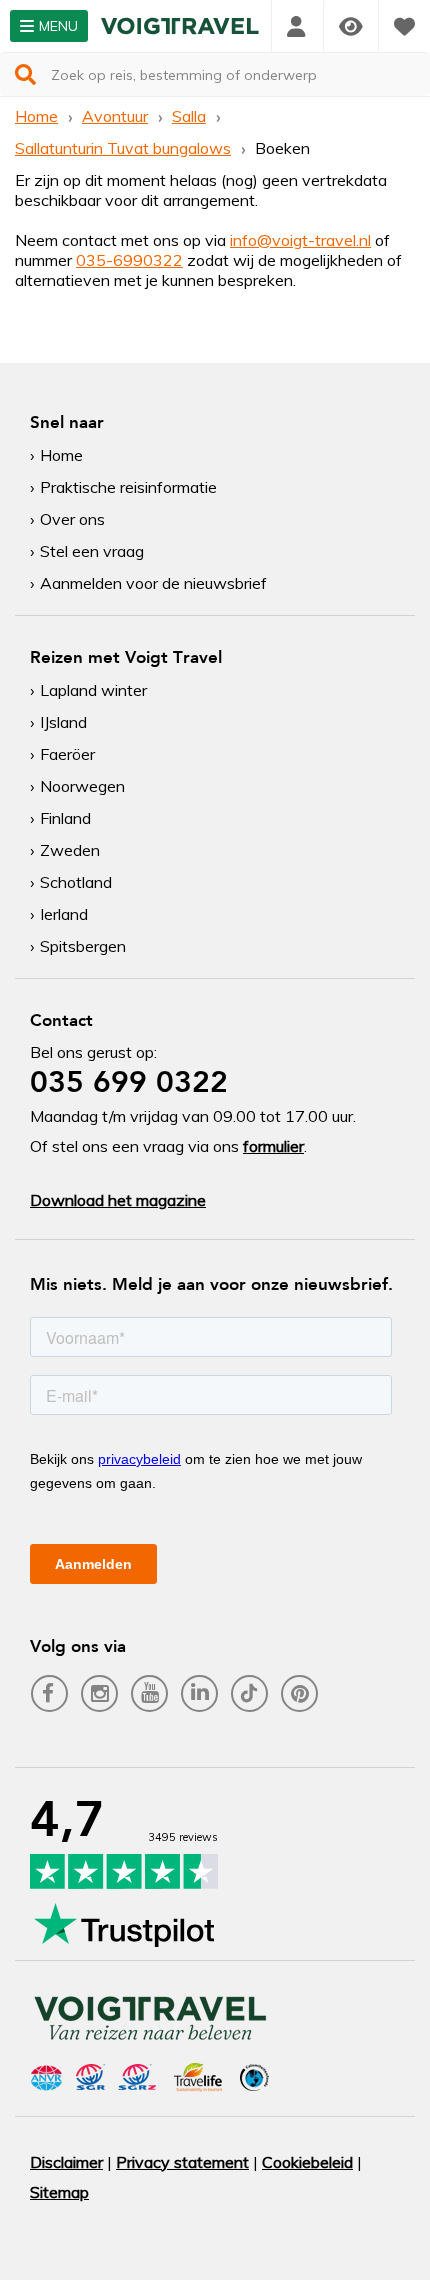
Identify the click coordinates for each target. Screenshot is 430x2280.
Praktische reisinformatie (128, 487)
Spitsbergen (83, 946)
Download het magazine (118, 1200)
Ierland (64, 914)
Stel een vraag (92, 551)
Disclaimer (66, 2162)
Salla (189, 116)
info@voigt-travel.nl (300, 240)
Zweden (70, 850)
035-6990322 (129, 260)
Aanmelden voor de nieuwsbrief (153, 583)
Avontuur (115, 116)
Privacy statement (182, 2162)
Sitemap (59, 2192)
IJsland (63, 722)
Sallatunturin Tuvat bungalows (123, 148)
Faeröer (67, 754)
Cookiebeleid (307, 2162)
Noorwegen (82, 786)
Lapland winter (93, 690)
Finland (65, 818)
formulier (273, 1146)
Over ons (72, 519)
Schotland (76, 882)
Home (36, 116)
